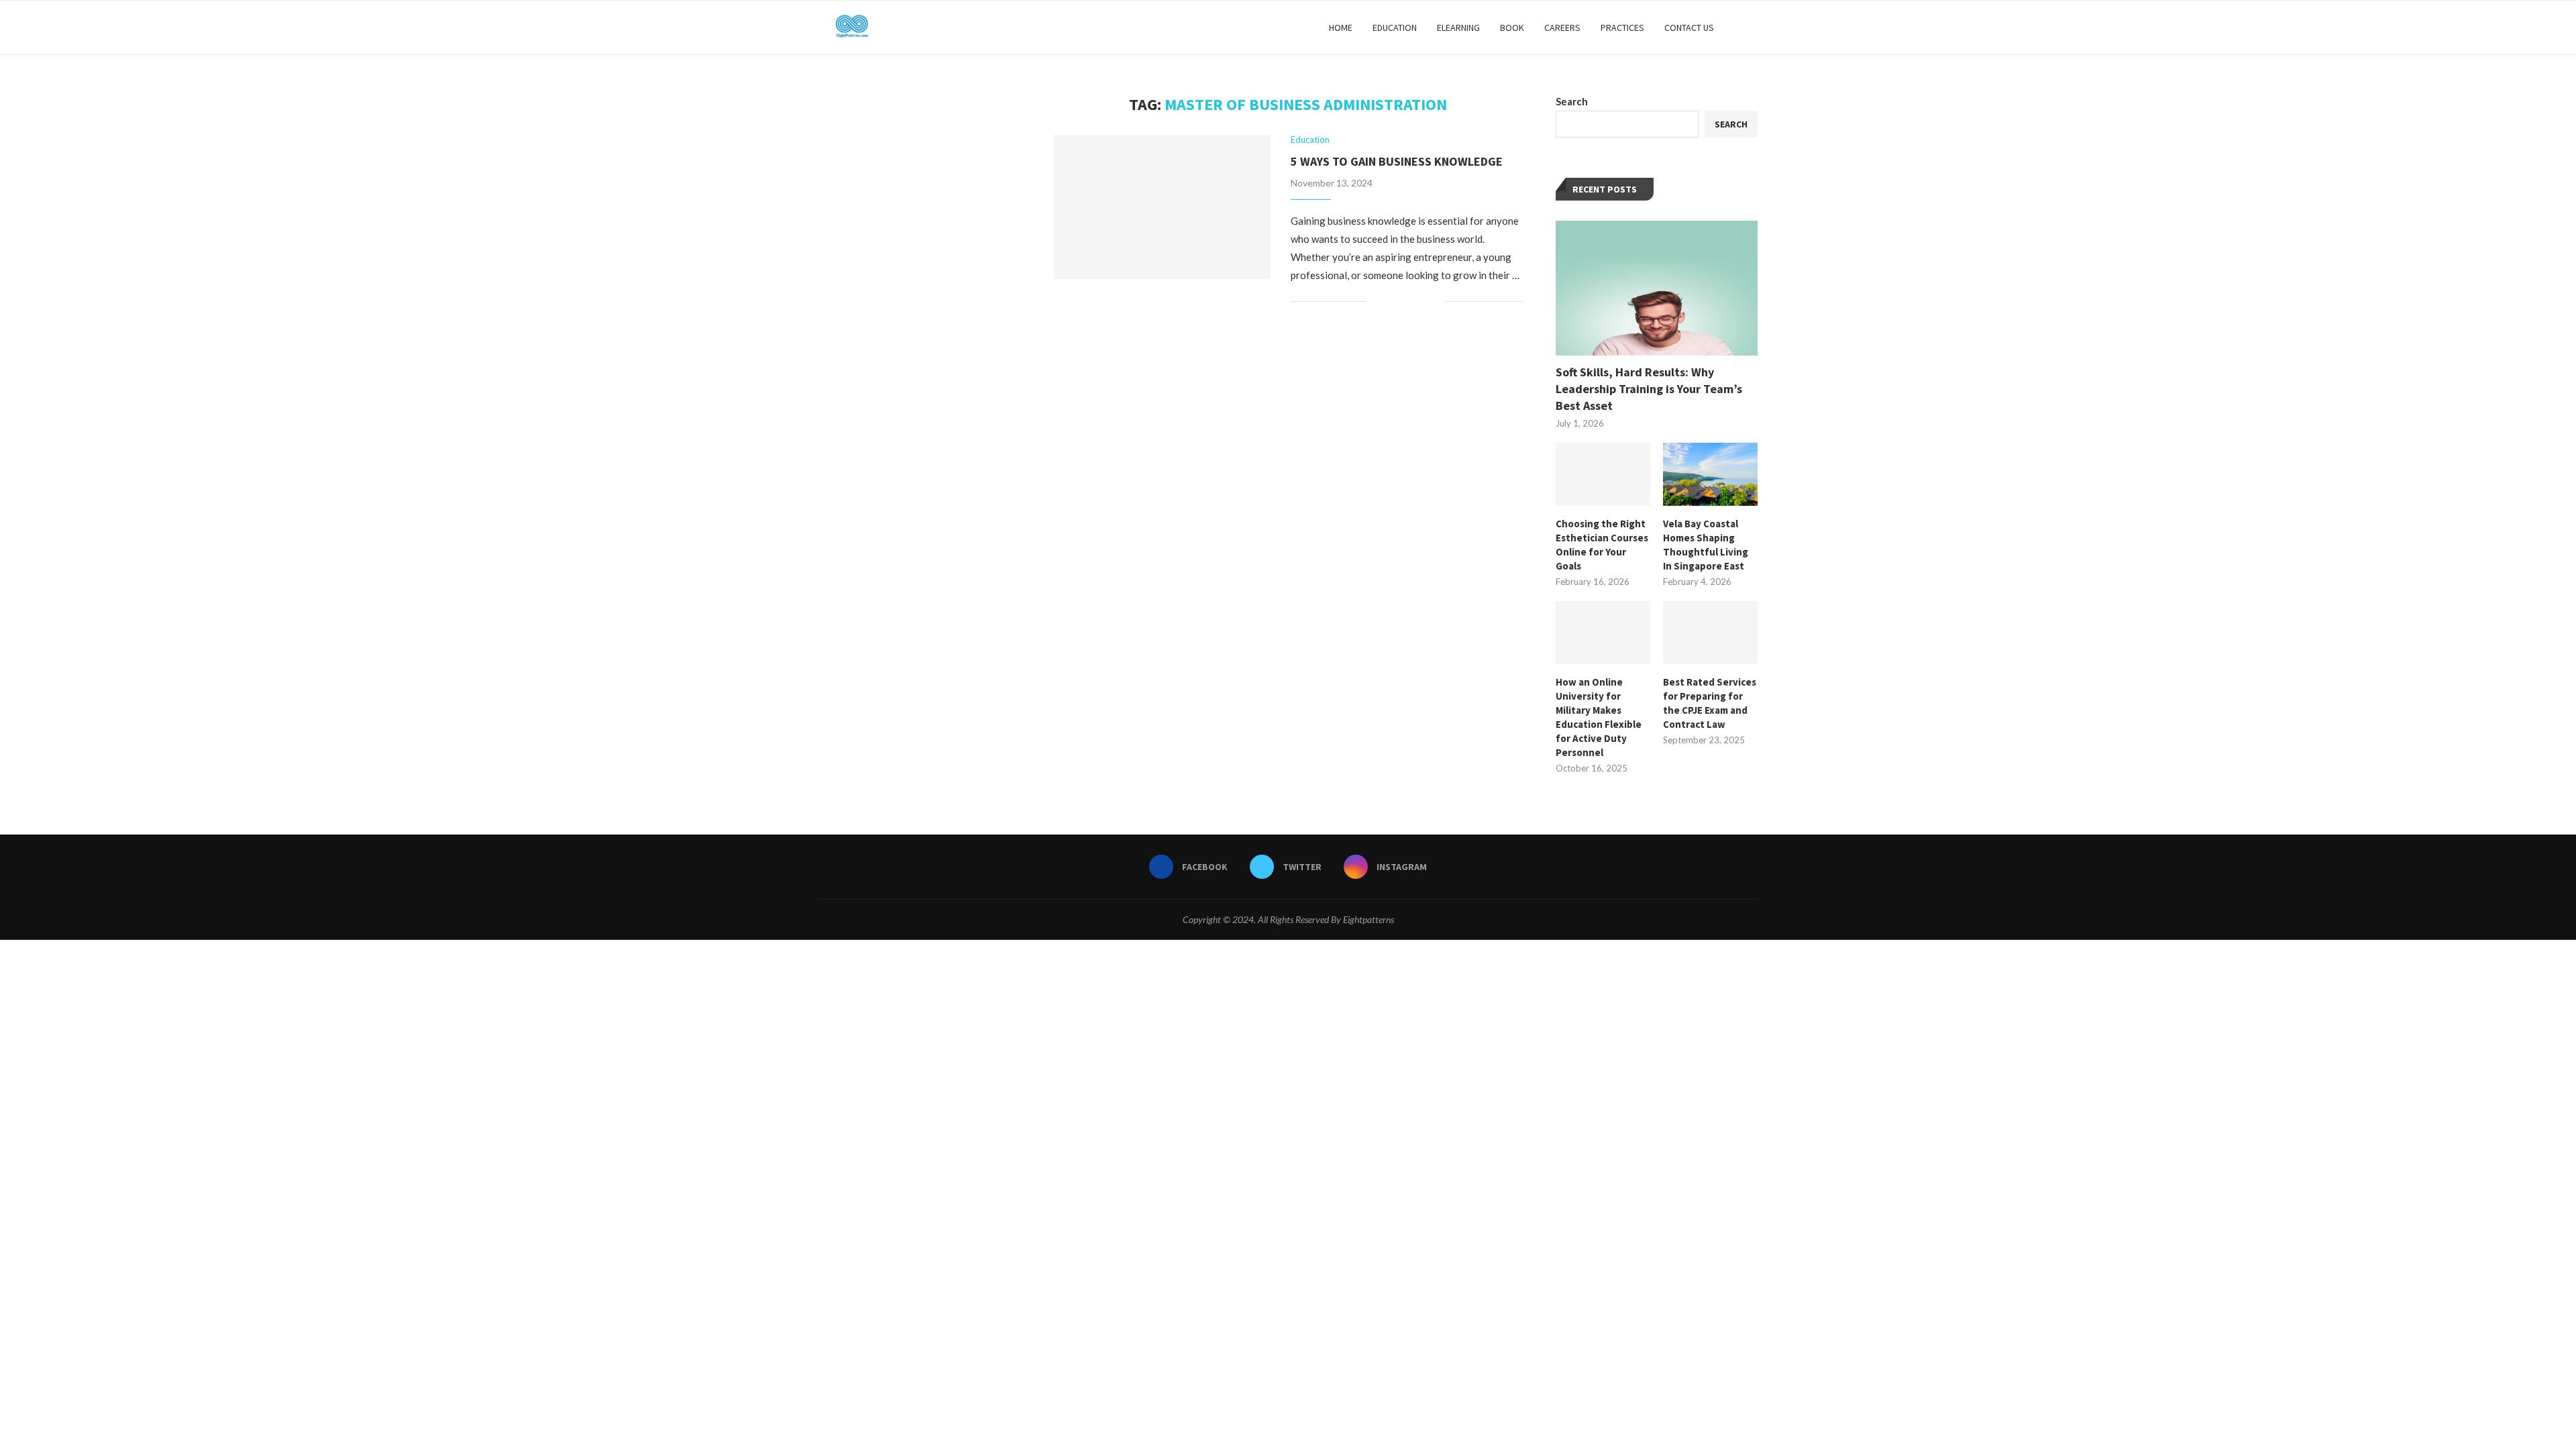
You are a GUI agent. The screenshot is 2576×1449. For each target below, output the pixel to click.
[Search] (1751, 28)
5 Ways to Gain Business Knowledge (1397, 161)
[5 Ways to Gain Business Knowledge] (1162, 207)
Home (1341, 28)
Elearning (1458, 28)
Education (1395, 28)
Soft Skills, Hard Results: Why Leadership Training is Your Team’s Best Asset (1649, 389)
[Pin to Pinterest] (1421, 302)
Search (1572, 101)
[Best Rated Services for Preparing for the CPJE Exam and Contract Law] (1710, 633)
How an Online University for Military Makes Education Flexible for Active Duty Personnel (1599, 717)
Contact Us (1689, 28)
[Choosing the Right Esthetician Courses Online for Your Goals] (1603, 474)
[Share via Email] (1435, 302)
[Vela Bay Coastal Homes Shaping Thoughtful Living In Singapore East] (1710, 474)
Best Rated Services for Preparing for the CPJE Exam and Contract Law (1710, 703)
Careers (1562, 28)
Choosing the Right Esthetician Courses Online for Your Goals (1602, 545)
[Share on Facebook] (1393, 302)
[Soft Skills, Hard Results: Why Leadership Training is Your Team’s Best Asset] (1657, 288)
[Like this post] (1377, 302)
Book (1512, 28)
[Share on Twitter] (1407, 302)
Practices (1622, 28)
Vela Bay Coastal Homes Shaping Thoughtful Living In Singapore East (1706, 545)
